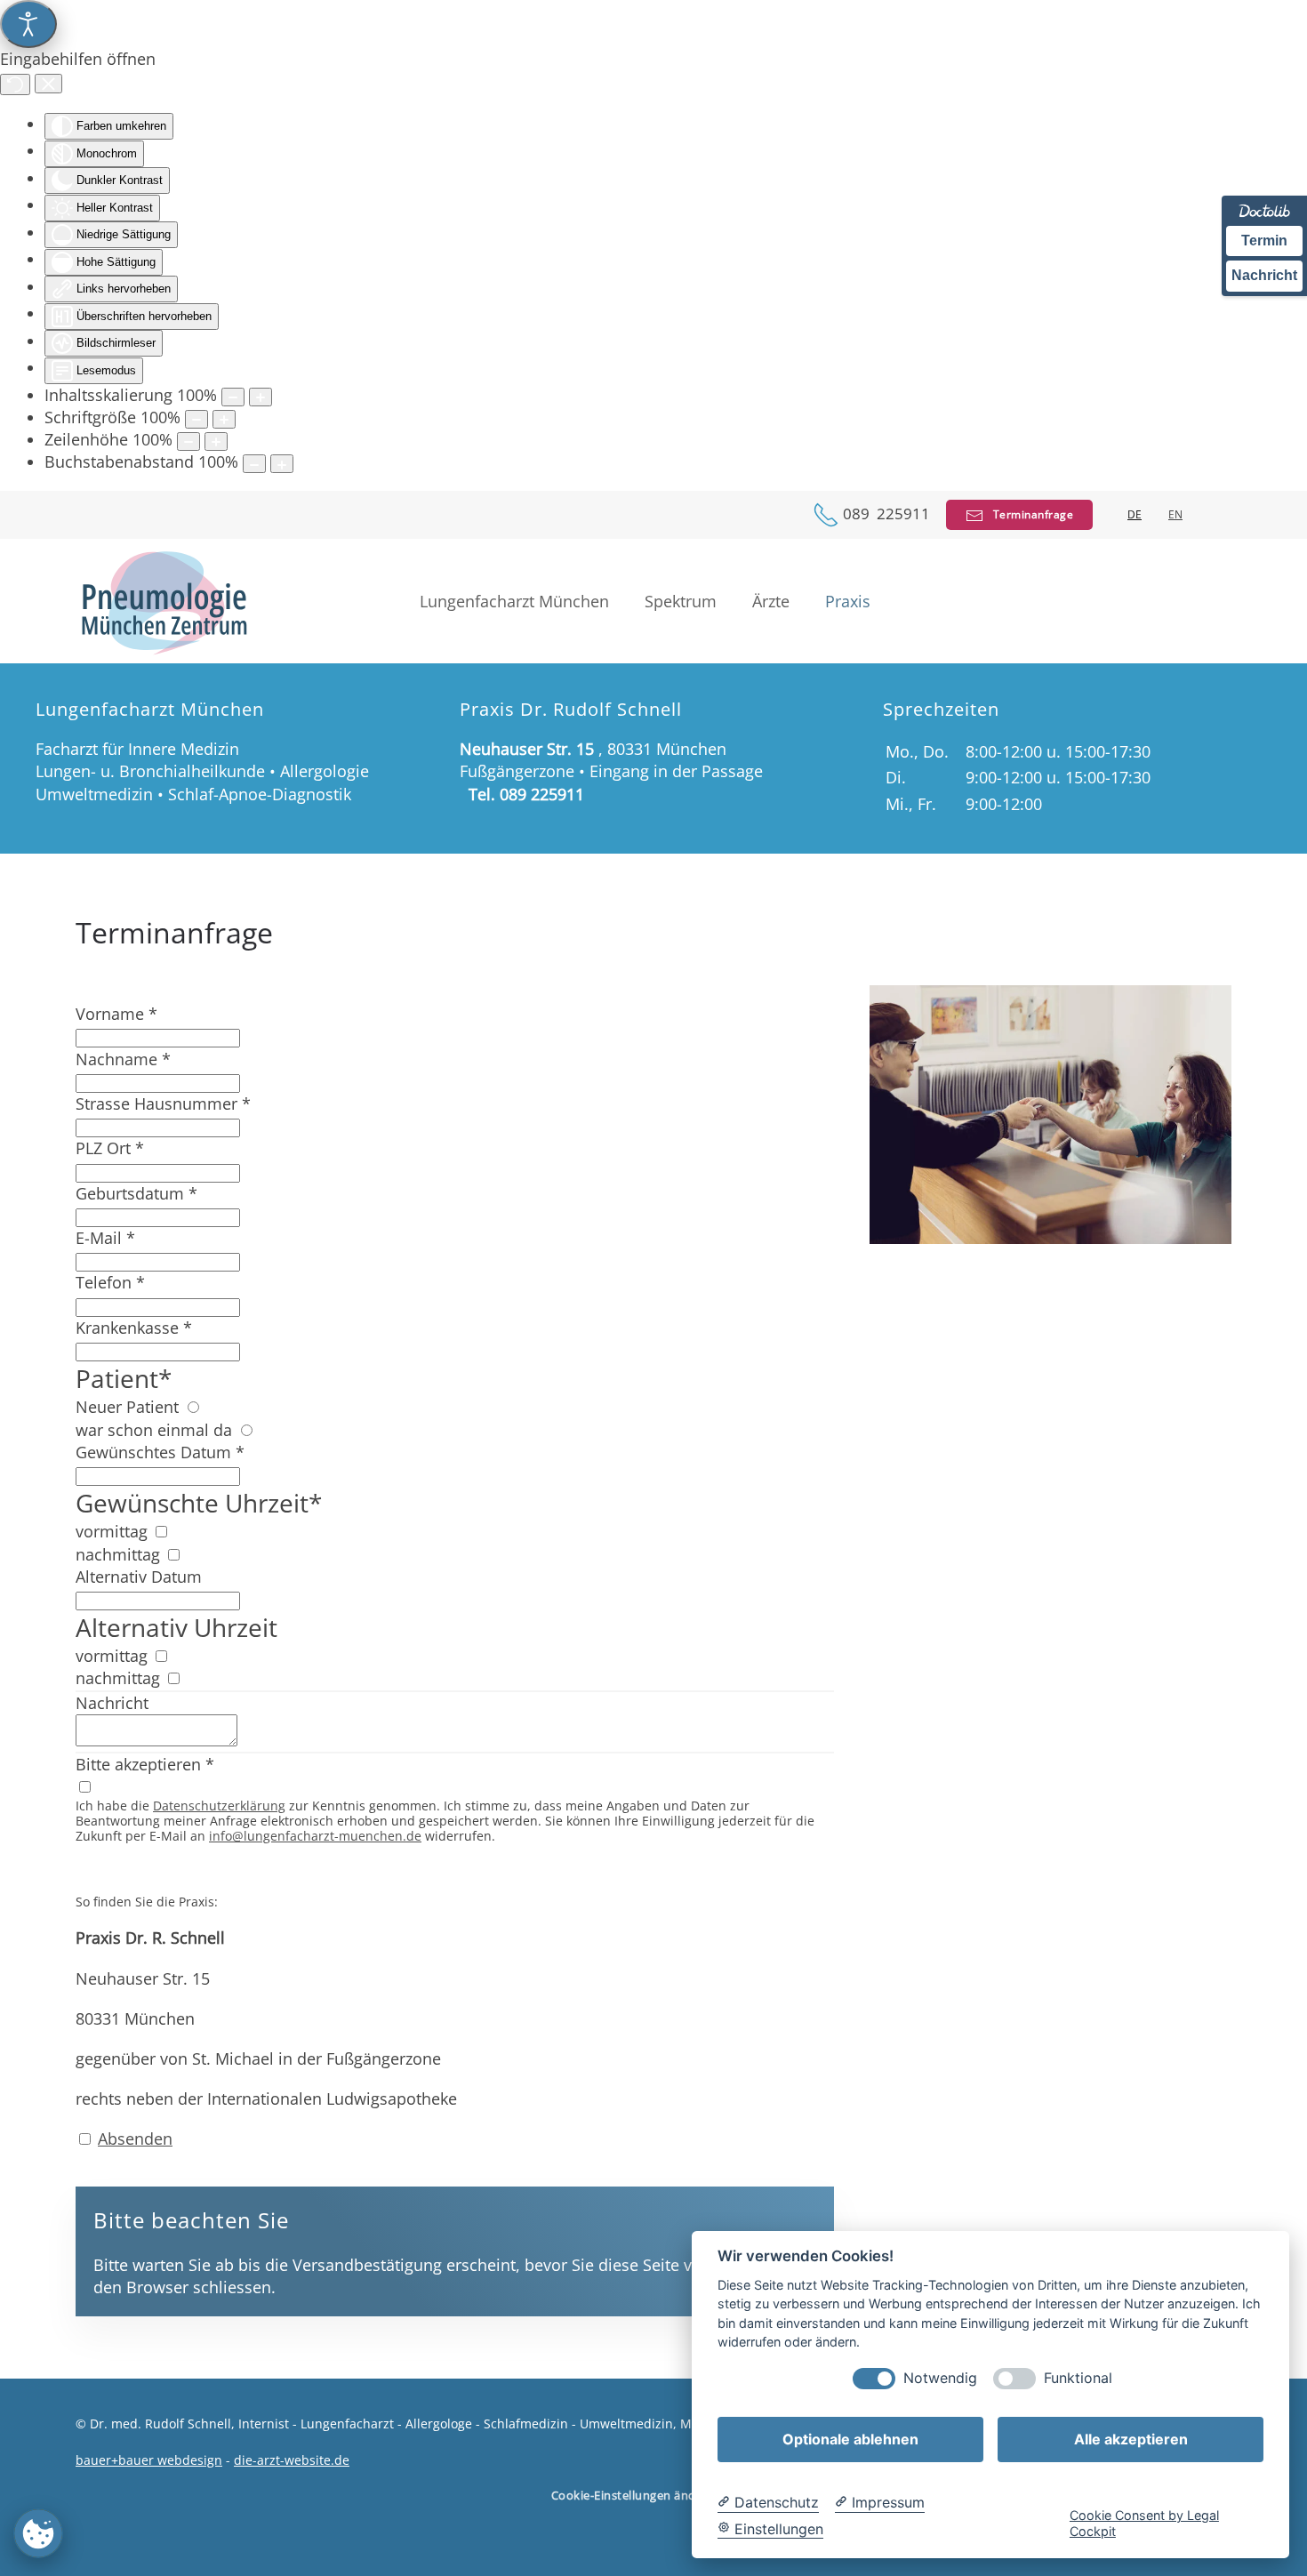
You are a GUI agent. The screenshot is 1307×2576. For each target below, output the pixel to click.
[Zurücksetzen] (15, 84)
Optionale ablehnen (850, 2439)
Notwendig (940, 2378)
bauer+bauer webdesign (149, 2460)
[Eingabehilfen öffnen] (28, 24)
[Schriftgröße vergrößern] (224, 419)
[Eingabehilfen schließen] (48, 84)
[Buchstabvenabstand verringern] (254, 464)
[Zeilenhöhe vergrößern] (216, 441)
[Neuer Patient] (192, 1407)
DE (1135, 515)
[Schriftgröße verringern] (196, 419)
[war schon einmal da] (246, 1430)
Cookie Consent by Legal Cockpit (1144, 2523)
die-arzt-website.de (292, 2460)
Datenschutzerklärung (219, 1806)
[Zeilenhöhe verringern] (188, 441)
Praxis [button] (848, 601)
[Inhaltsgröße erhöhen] (261, 397)
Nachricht (1264, 275)
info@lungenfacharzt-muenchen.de (315, 1836)
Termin (1264, 241)
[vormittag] (161, 1531)
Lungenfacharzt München (514, 601)
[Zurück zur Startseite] (164, 601)
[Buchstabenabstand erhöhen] (282, 464)
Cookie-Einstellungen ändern (633, 2495)
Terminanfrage (1028, 514)
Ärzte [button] (771, 601)
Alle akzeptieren (1131, 2439)
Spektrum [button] (681, 601)
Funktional (1078, 2378)
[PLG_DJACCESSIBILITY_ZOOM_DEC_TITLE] (233, 397)
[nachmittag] (173, 1554)
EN (1175, 515)
